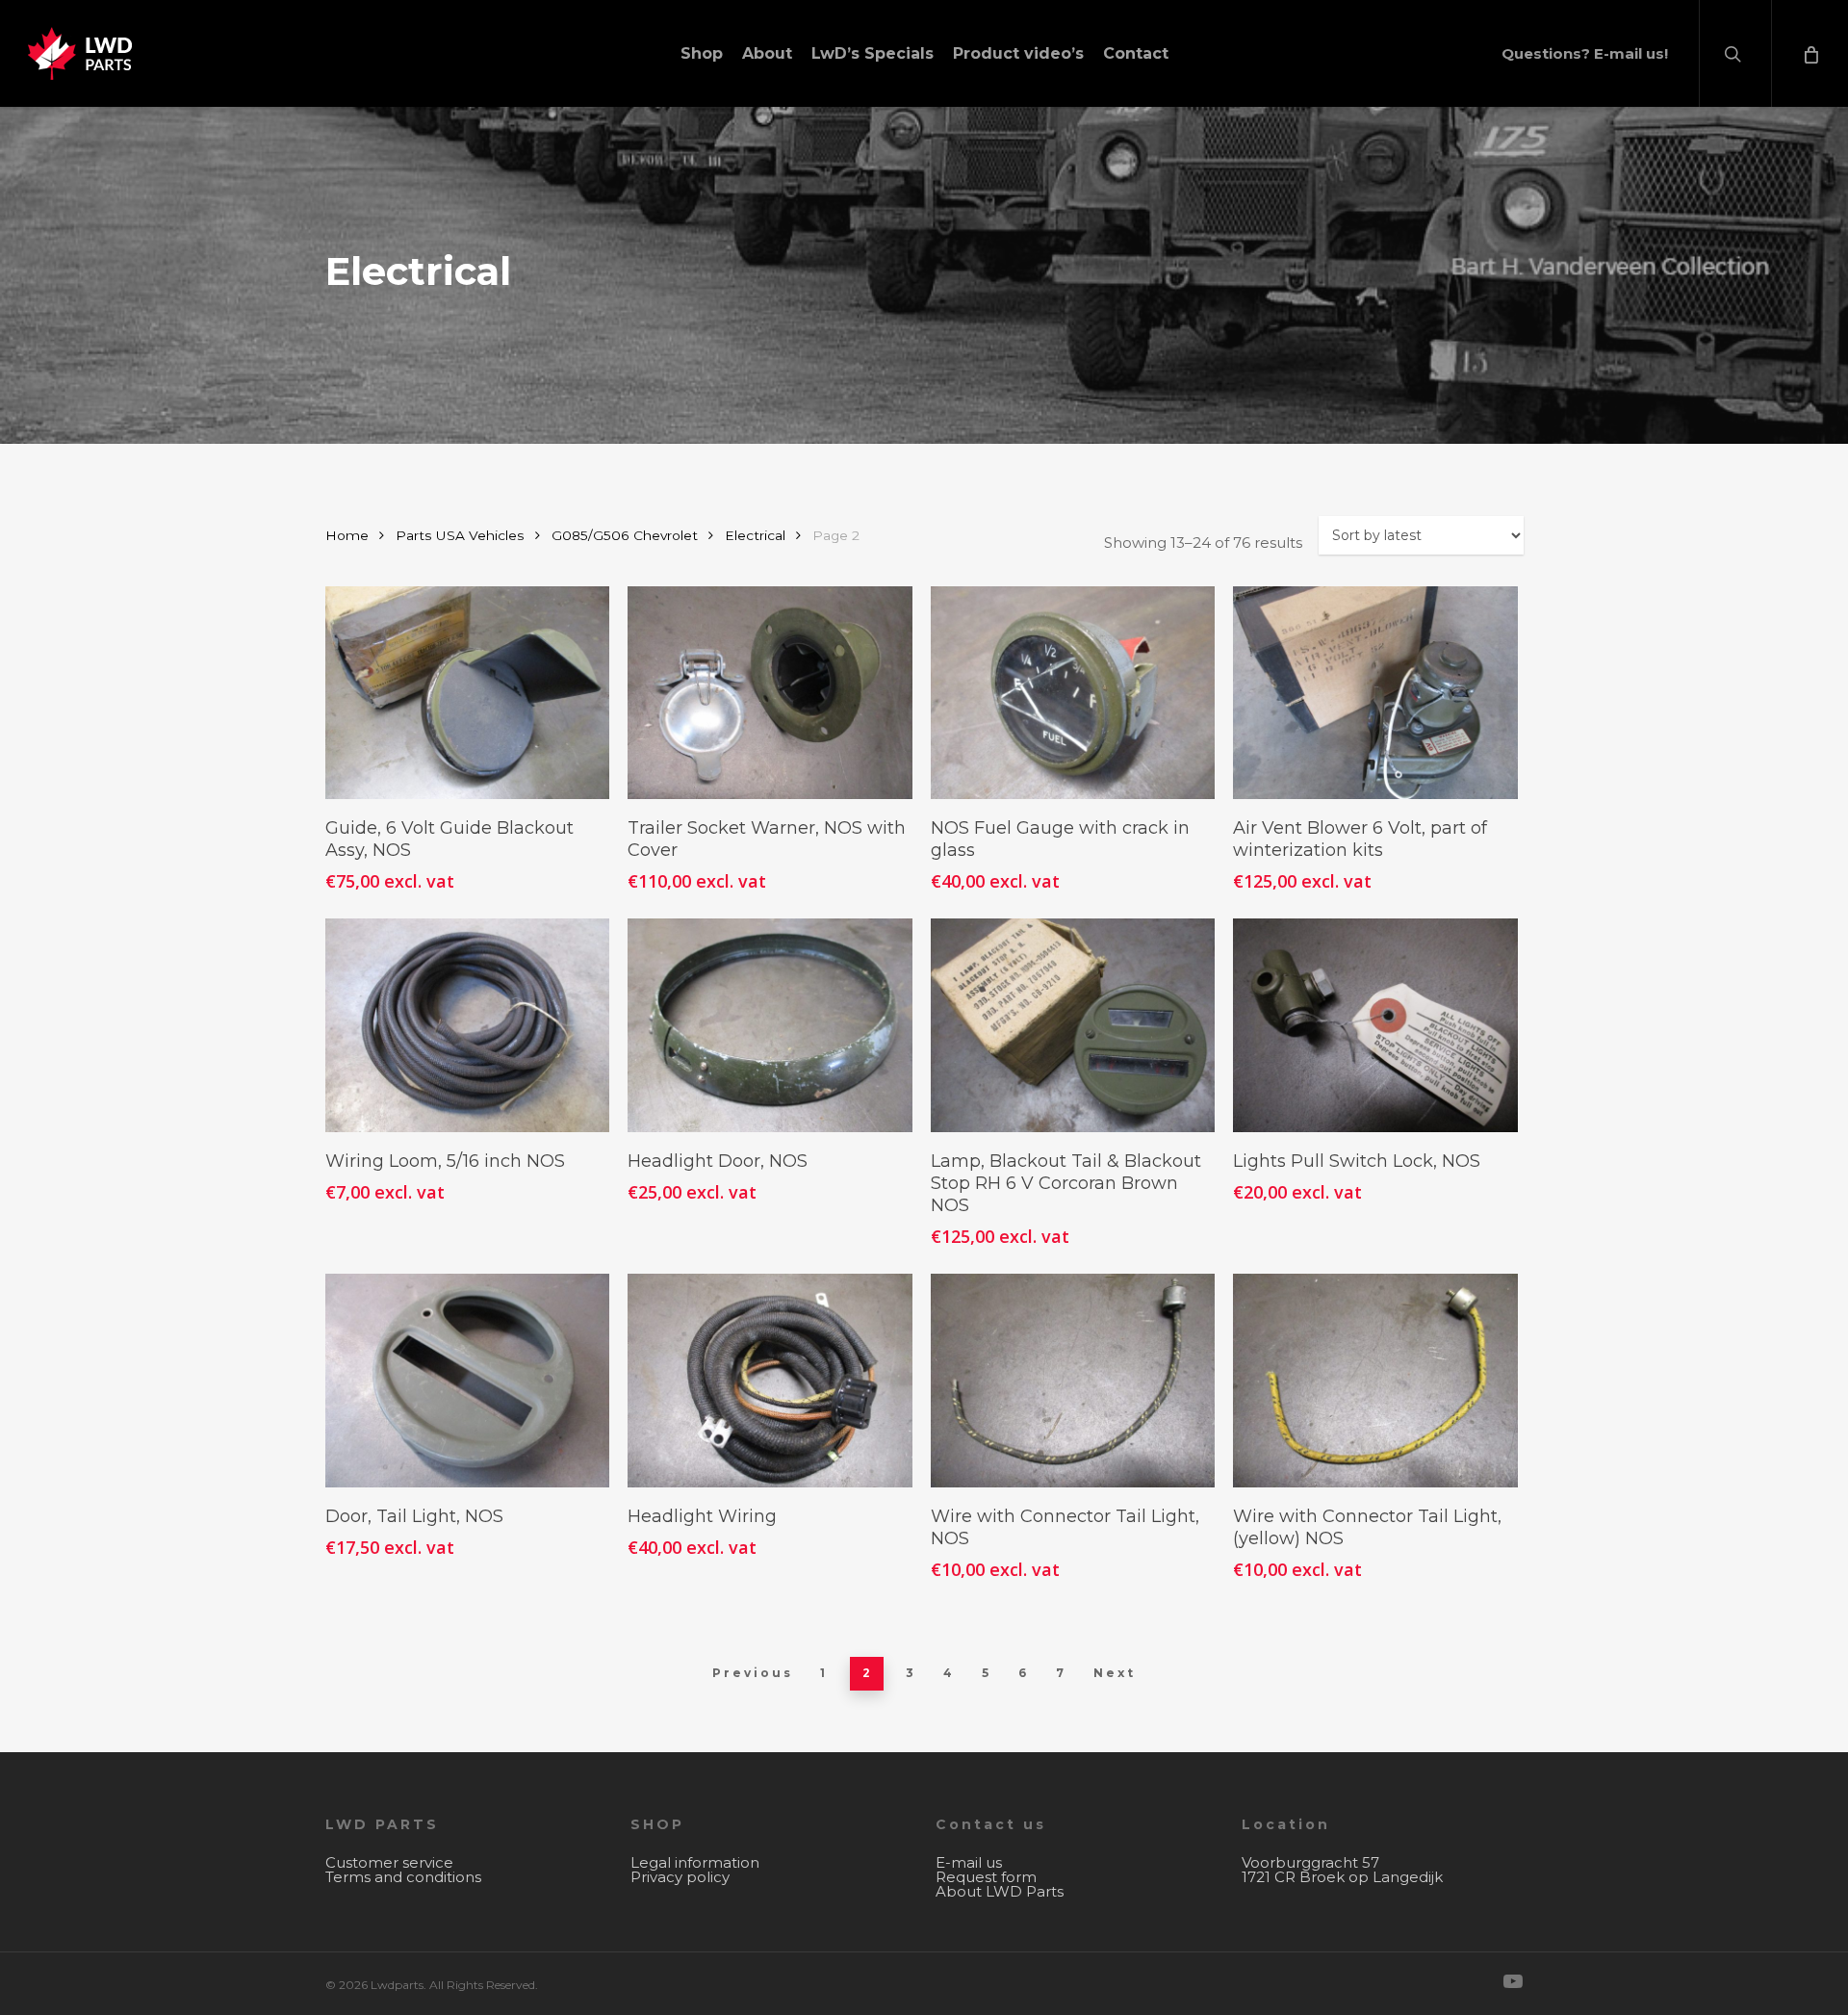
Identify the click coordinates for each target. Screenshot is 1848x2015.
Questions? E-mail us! (1585, 53)
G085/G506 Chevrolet (625, 535)
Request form (986, 1877)
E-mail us (969, 1862)
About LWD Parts (1000, 1891)
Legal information (695, 1862)
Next (1115, 1673)
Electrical (755, 535)
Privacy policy (680, 1877)
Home (347, 535)
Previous (753, 1673)
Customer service (389, 1862)
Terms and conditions (403, 1877)
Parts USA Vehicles (460, 535)
